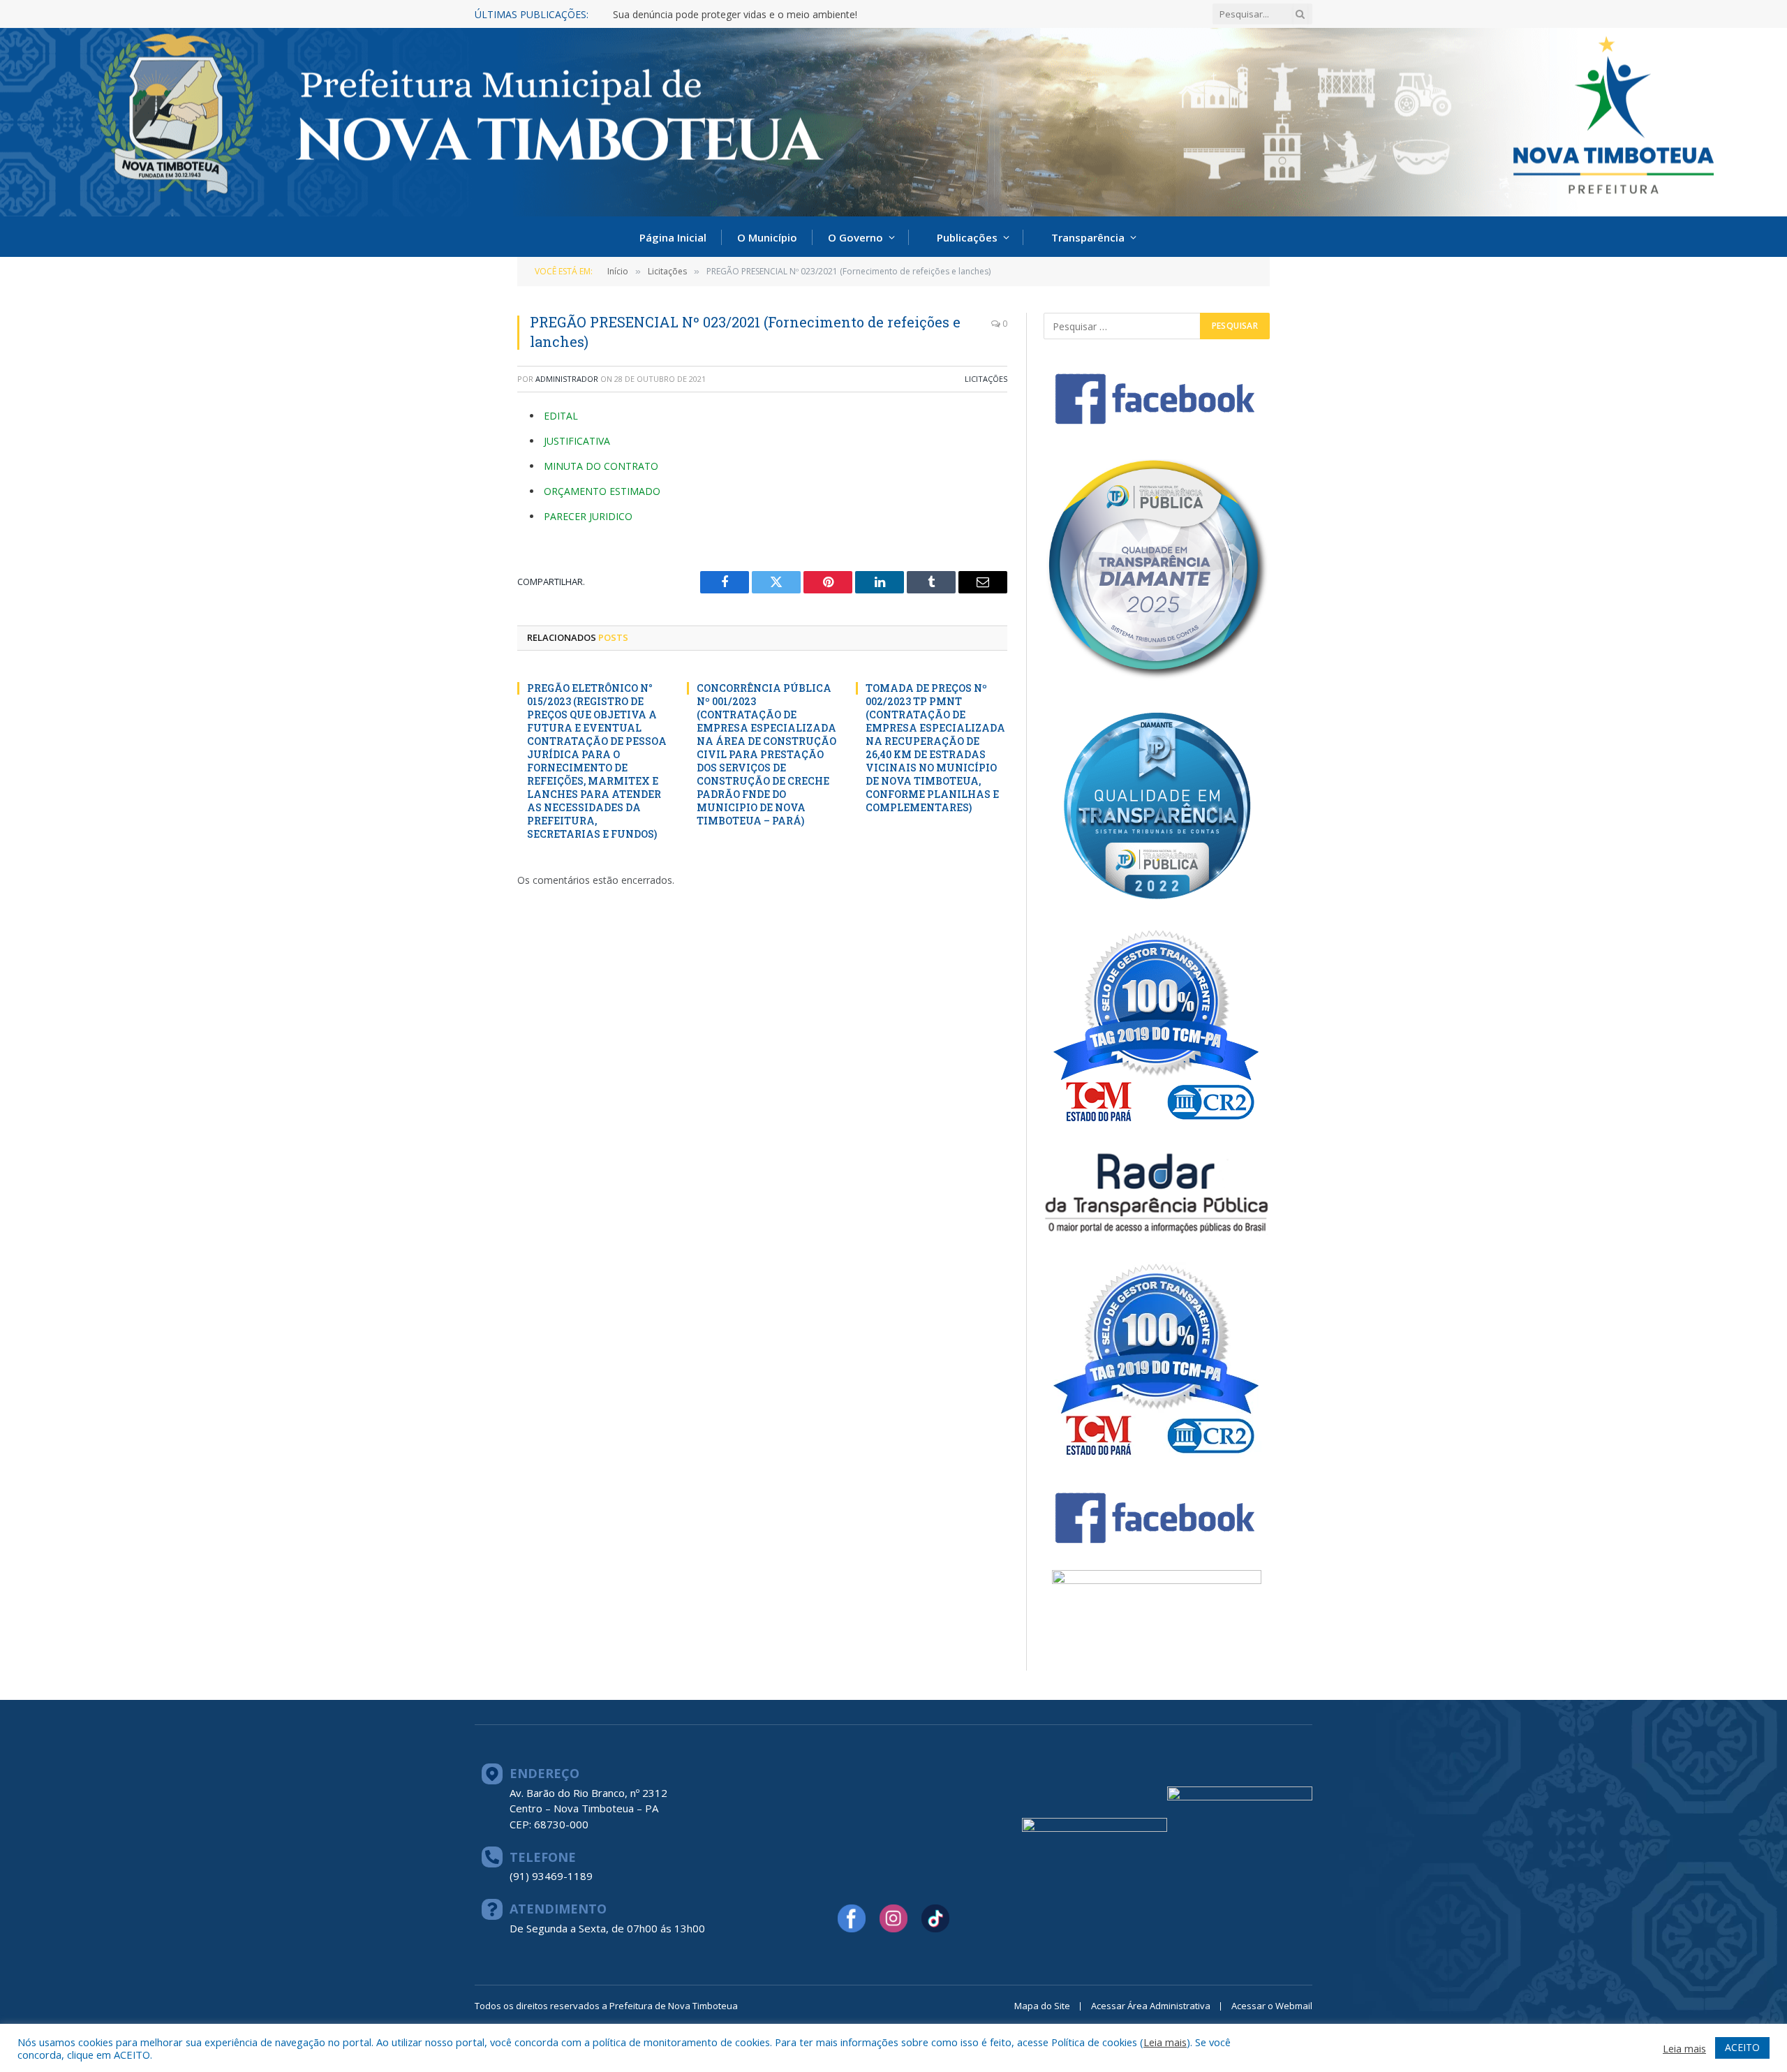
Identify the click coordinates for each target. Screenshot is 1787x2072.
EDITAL (561, 416)
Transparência (1088, 237)
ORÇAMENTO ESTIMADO (602, 491)
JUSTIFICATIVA (577, 441)
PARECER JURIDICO (588, 516)
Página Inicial (673, 237)
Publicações (967, 237)
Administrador (567, 379)
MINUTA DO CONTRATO (601, 466)
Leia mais (1165, 2042)
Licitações (986, 379)
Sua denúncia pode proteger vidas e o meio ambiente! (735, 15)
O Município (767, 237)
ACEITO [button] (1742, 2047)
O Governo (855, 237)
